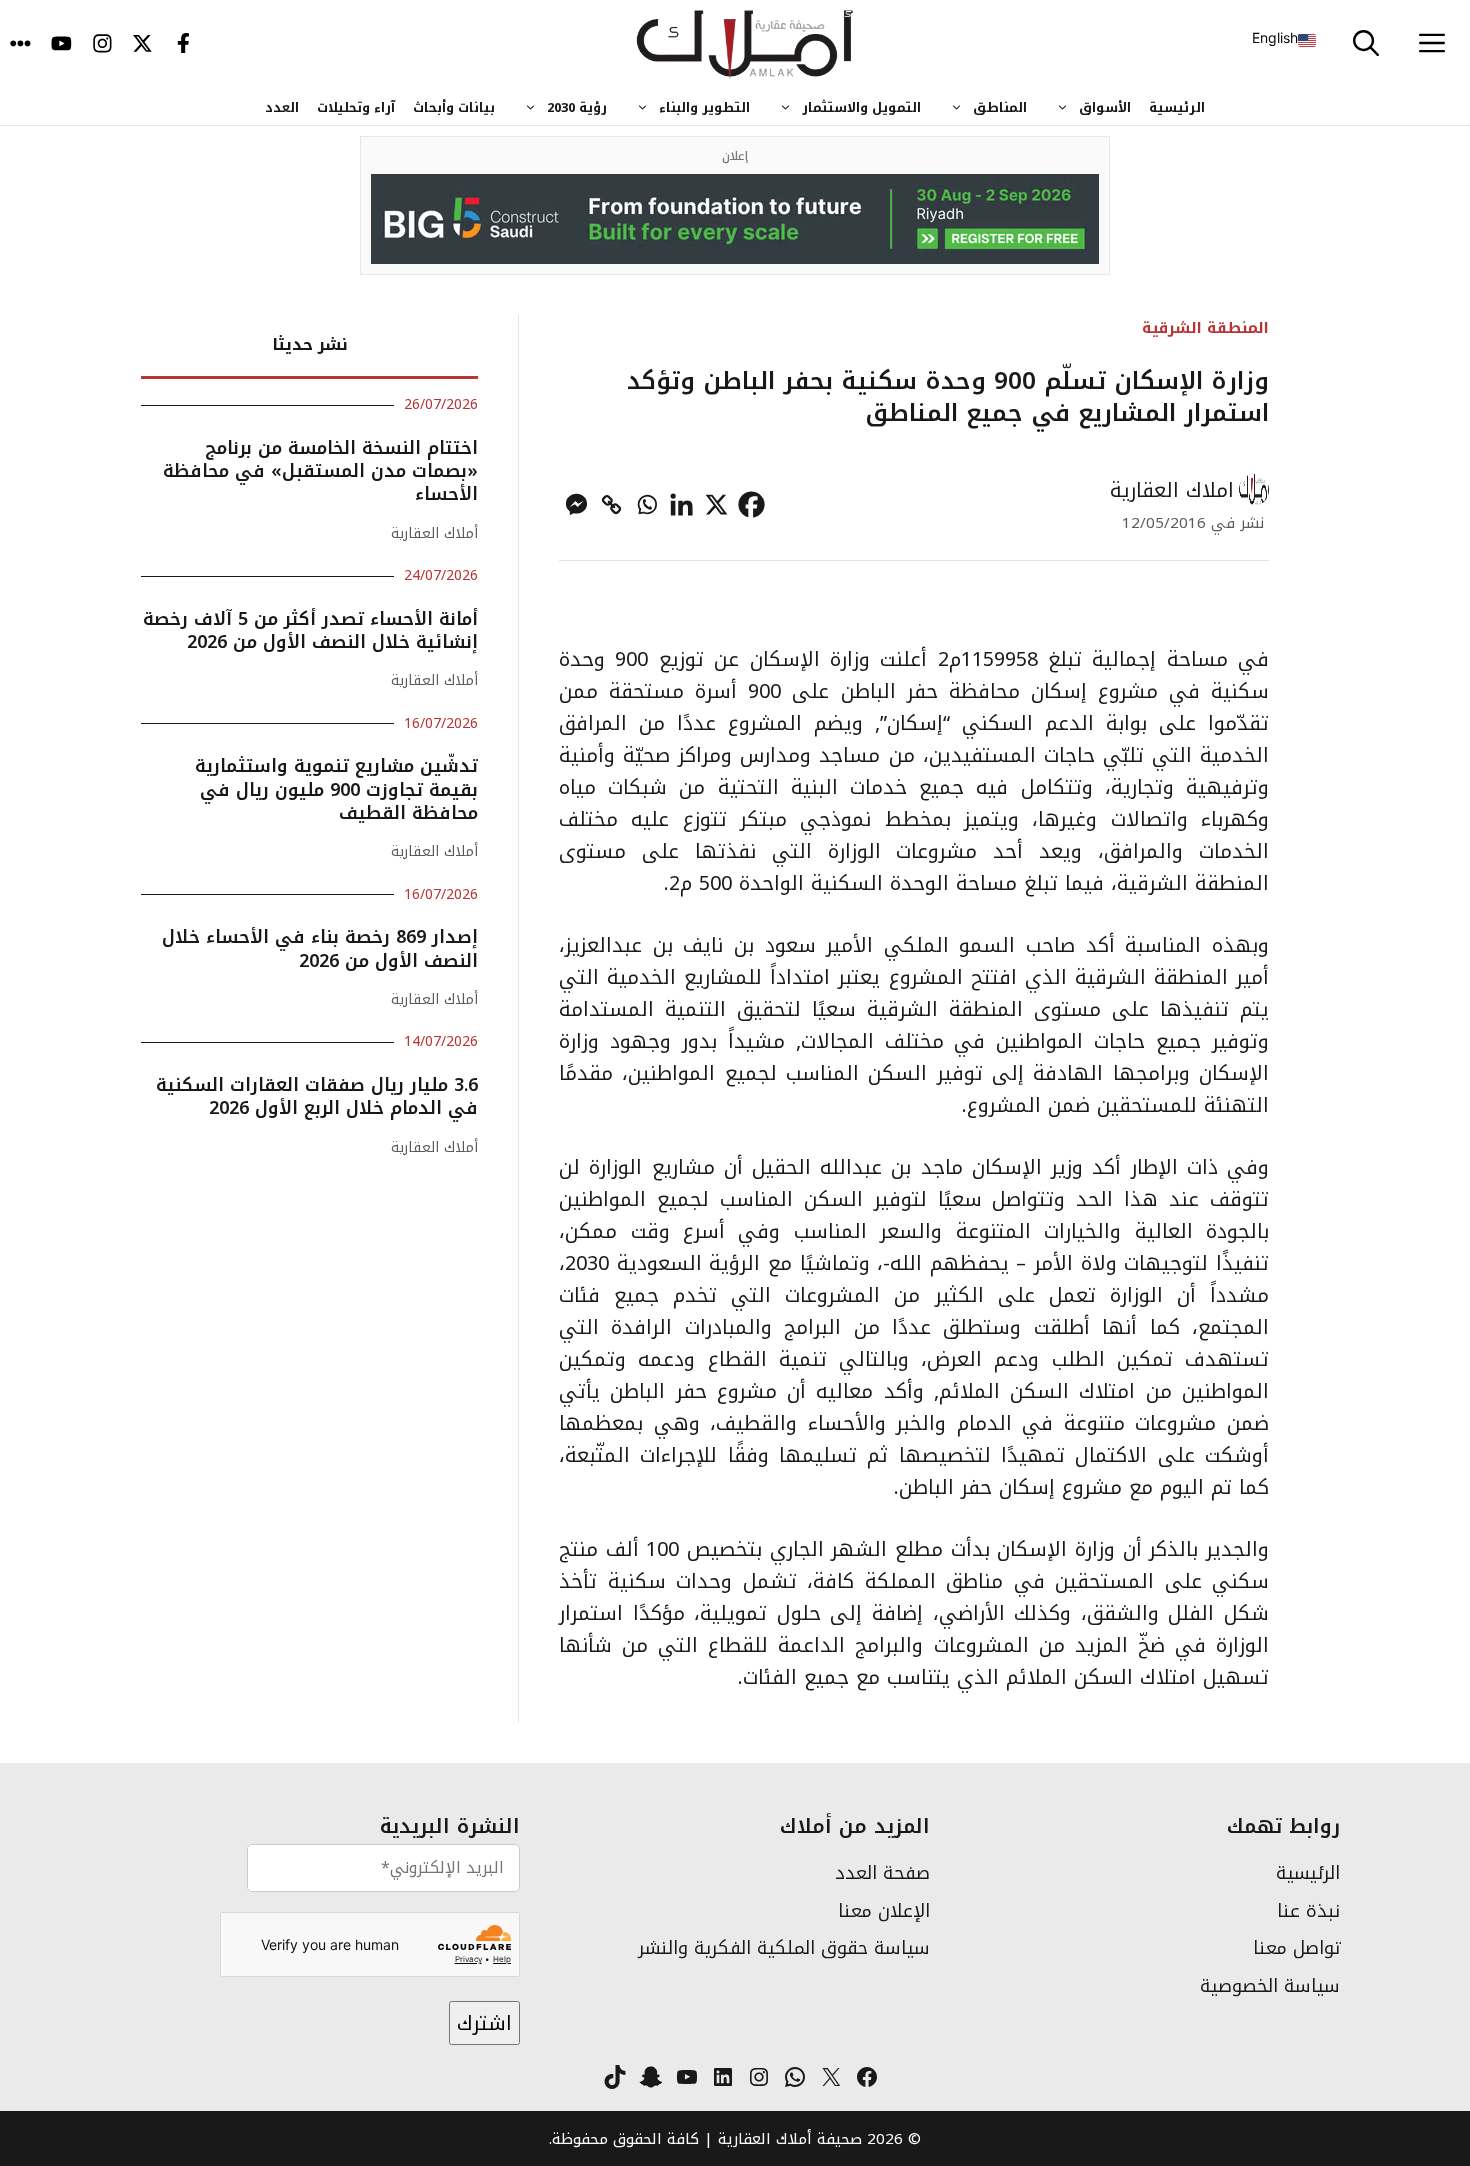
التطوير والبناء (704, 107)
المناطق (1000, 107)
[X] (716, 504)
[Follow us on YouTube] (61, 45)
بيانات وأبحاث (454, 107)
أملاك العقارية (434, 533)
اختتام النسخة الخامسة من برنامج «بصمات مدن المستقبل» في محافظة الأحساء (320, 471)
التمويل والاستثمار (861, 107)
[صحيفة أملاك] (745, 45)
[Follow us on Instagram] (102, 45)
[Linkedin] (681, 504)
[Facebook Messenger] (576, 504)
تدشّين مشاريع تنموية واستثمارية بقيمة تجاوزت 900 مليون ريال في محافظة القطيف (336, 789)
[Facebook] (751, 504)
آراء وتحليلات (356, 107)
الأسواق (1105, 107)
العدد (282, 107)
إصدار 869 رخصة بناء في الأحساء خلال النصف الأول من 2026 (320, 948)
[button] (1366, 45)
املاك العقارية (1172, 490)
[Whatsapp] (646, 504)
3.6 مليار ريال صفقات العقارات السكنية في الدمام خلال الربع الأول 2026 (317, 1096)
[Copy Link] (611, 504)
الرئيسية (1177, 107)
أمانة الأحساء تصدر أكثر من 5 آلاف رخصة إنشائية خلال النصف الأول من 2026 (310, 630)
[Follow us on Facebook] (183, 45)
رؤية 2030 (577, 107)
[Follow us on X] (142, 45)
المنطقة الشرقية (1205, 327)
